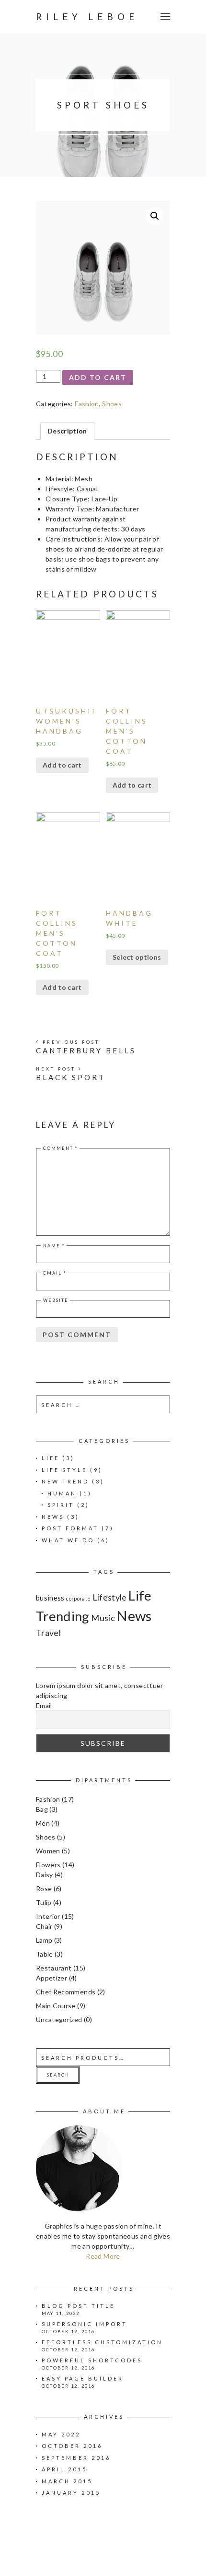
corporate (78, 1598)
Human (62, 1493)
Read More (103, 2256)
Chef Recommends (66, 1992)
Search (58, 2075)
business (50, 1598)
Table (45, 1954)
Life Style (64, 1470)
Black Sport (71, 1077)
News (53, 1517)
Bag (42, 1809)
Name (54, 1246)
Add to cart (98, 377)
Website (56, 1300)
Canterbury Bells (86, 1050)
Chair (44, 1926)
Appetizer (51, 1978)
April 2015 (64, 2469)
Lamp (44, 1940)
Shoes (112, 404)
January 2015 (71, 2493)
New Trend (65, 1481)
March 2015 (67, 2481)
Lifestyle (110, 1597)
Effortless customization (102, 2342)
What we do (68, 1540)
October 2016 (72, 2446)
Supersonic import (85, 2324)
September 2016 (76, 2458)
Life (51, 1458)
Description (67, 431)
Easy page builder (83, 2378)
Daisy (45, 1875)
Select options (137, 957)
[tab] (67, 431)
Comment (61, 1148)
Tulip (44, 1902)
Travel (48, 1633)
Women (48, 1851)
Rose (44, 1889)
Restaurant (54, 1968)
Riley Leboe (87, 16)
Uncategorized (59, 2019)
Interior (48, 1916)
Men (43, 1823)
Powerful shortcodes (92, 2360)
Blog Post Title (78, 2306)
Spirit (61, 1505)
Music (103, 1618)
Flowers (48, 1865)
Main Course (56, 2006)
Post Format (70, 1528)
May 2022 (61, 2434)
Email (55, 1273)
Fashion (87, 404)
